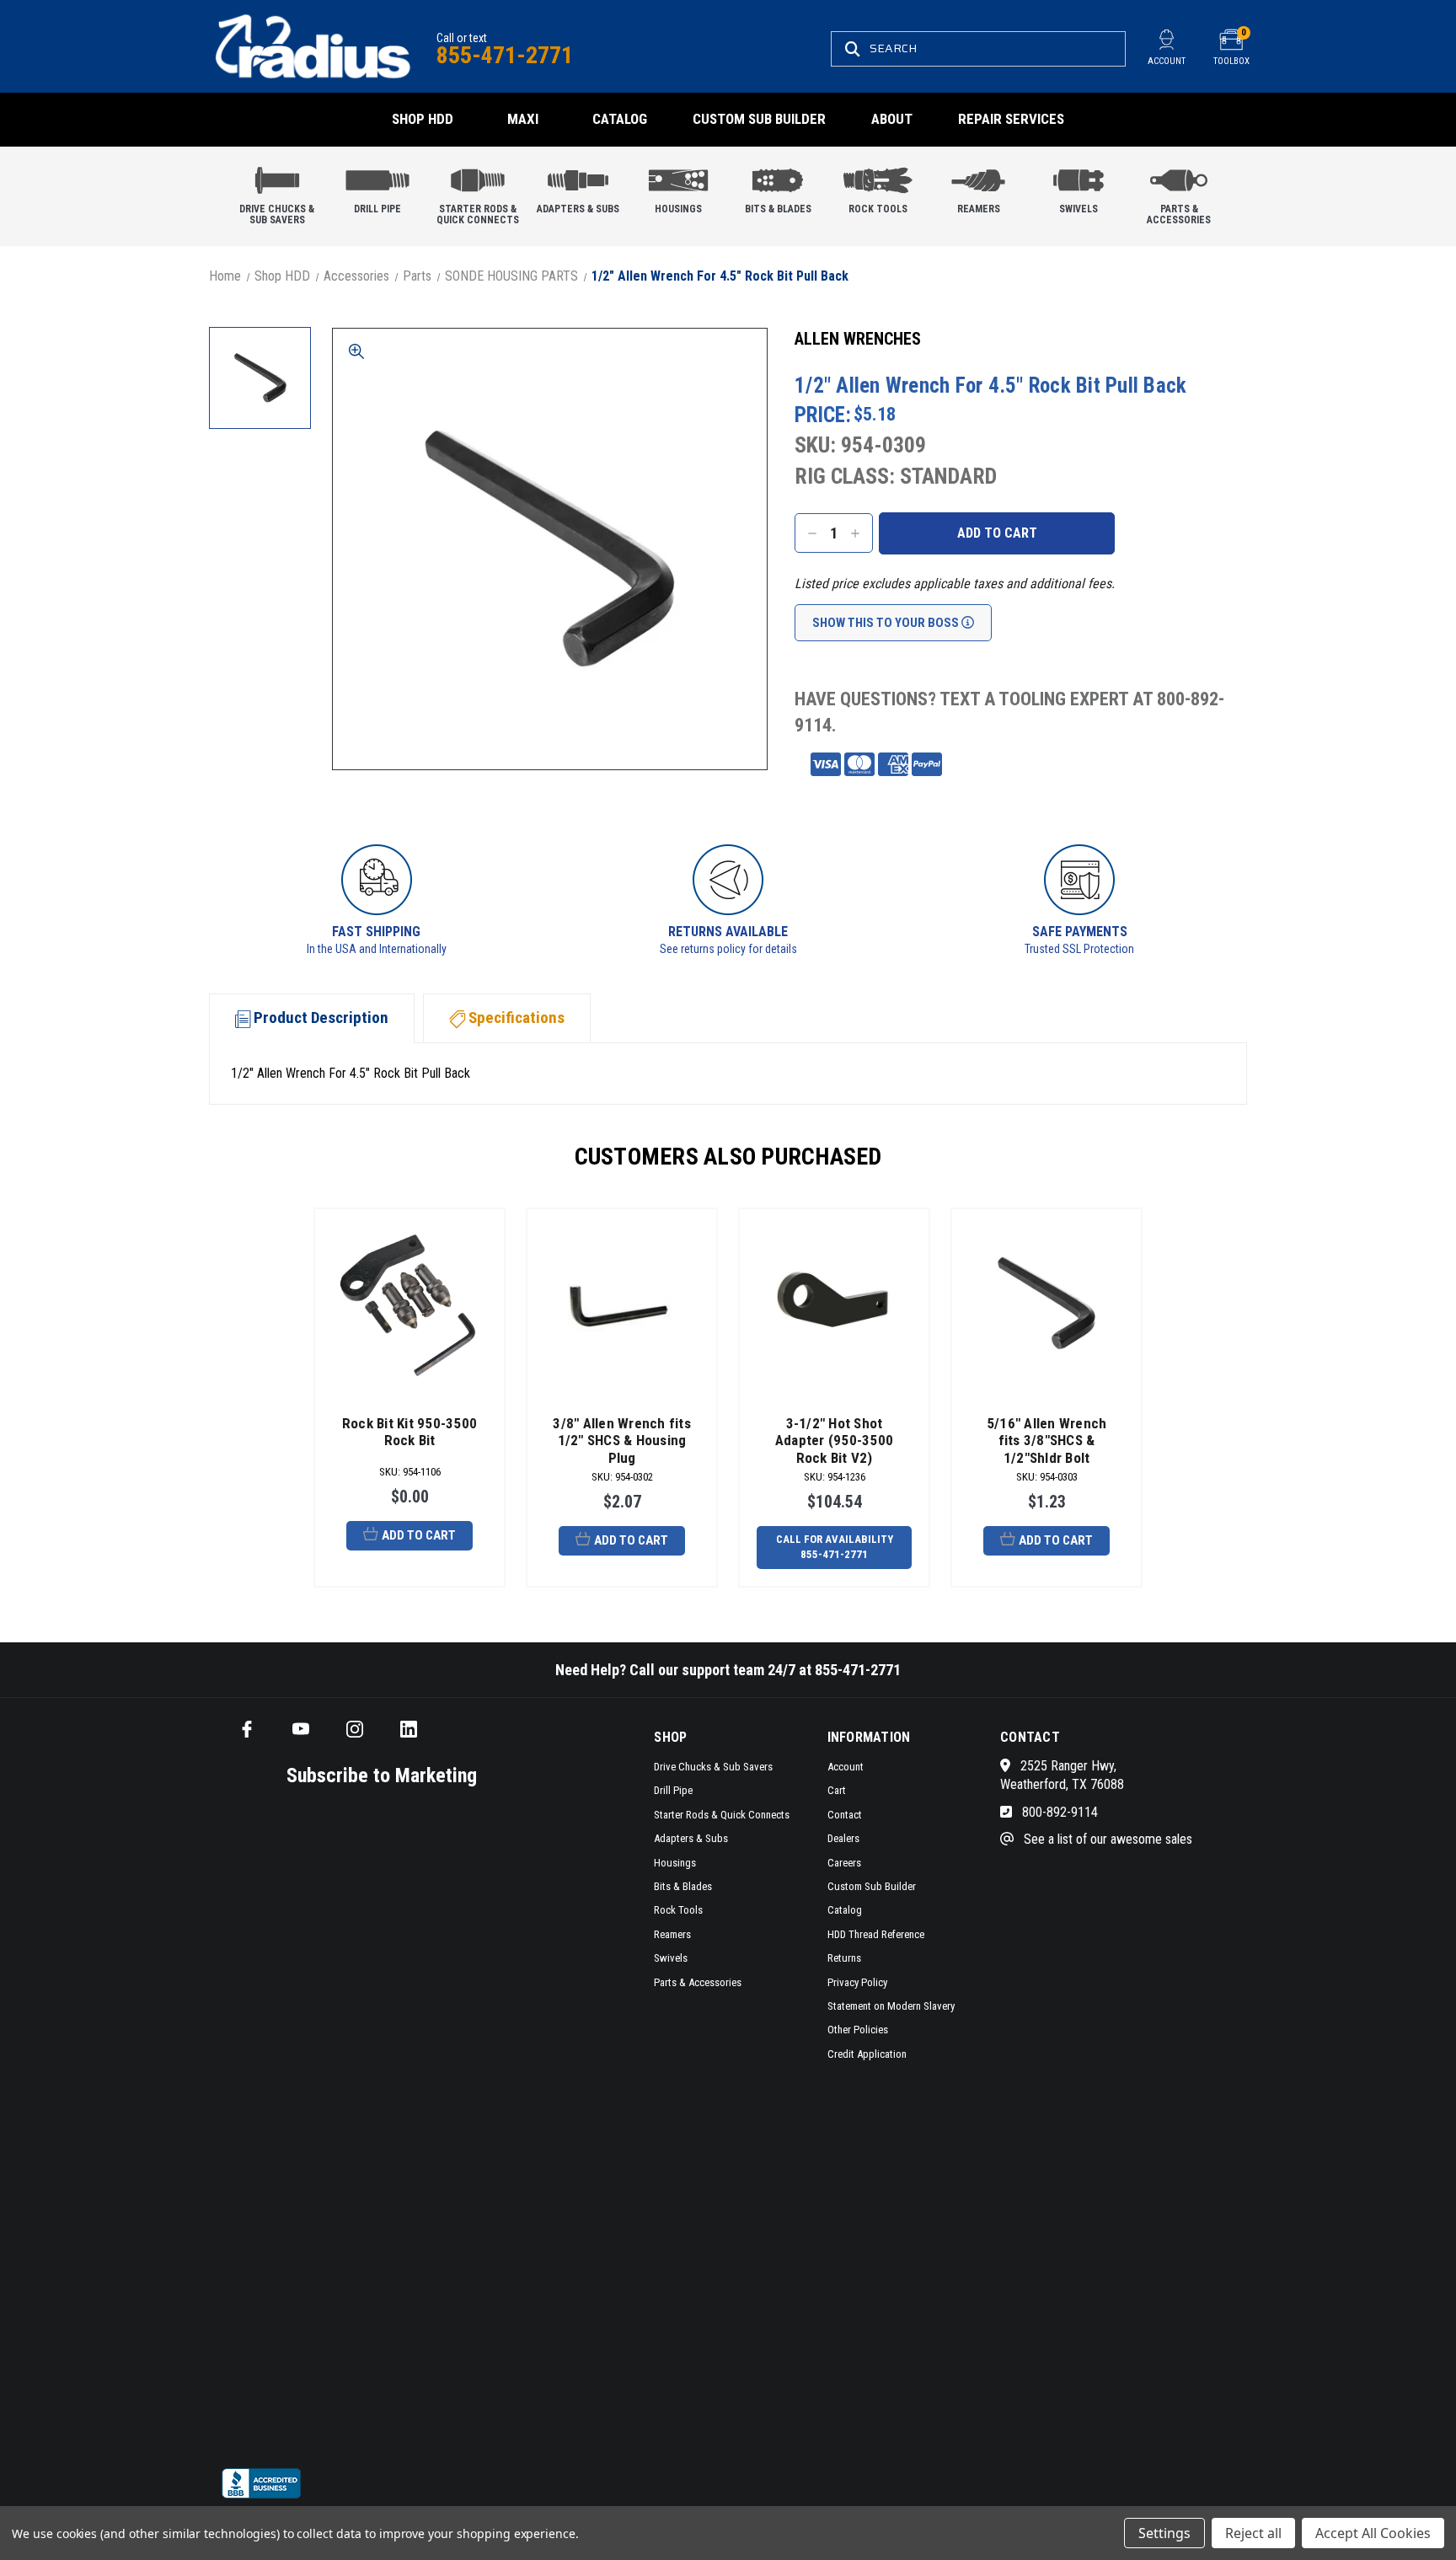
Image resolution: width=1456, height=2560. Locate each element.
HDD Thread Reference (876, 1934)
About (892, 119)
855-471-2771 (505, 55)
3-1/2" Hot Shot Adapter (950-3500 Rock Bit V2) (834, 1441)
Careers (844, 1863)
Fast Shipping (376, 932)
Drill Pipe (377, 209)
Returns (844, 1958)
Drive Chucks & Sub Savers (277, 214)
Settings (1164, 2533)
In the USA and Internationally (377, 949)
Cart (837, 1790)
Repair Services (1011, 119)
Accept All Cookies (1373, 2533)
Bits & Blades (778, 209)
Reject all (1253, 2533)
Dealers (843, 1838)
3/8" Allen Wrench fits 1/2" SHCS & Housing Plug (622, 1441)
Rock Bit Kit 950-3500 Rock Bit (409, 1432)
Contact (845, 1815)
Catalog (620, 119)
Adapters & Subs (578, 209)
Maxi (523, 119)
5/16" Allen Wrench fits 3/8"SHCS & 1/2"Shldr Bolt (1047, 1441)
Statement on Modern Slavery (891, 2006)
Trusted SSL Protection (1079, 949)
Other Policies (858, 2030)
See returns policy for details (728, 949)
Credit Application (867, 2054)
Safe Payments (1080, 932)
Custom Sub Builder (759, 119)
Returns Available (728, 932)
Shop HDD (423, 119)
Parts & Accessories (1179, 214)
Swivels (1079, 209)
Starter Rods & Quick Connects (478, 214)
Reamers (979, 209)
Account (846, 1767)
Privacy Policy (857, 1982)
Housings (678, 209)
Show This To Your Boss (887, 623)
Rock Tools (878, 209)
